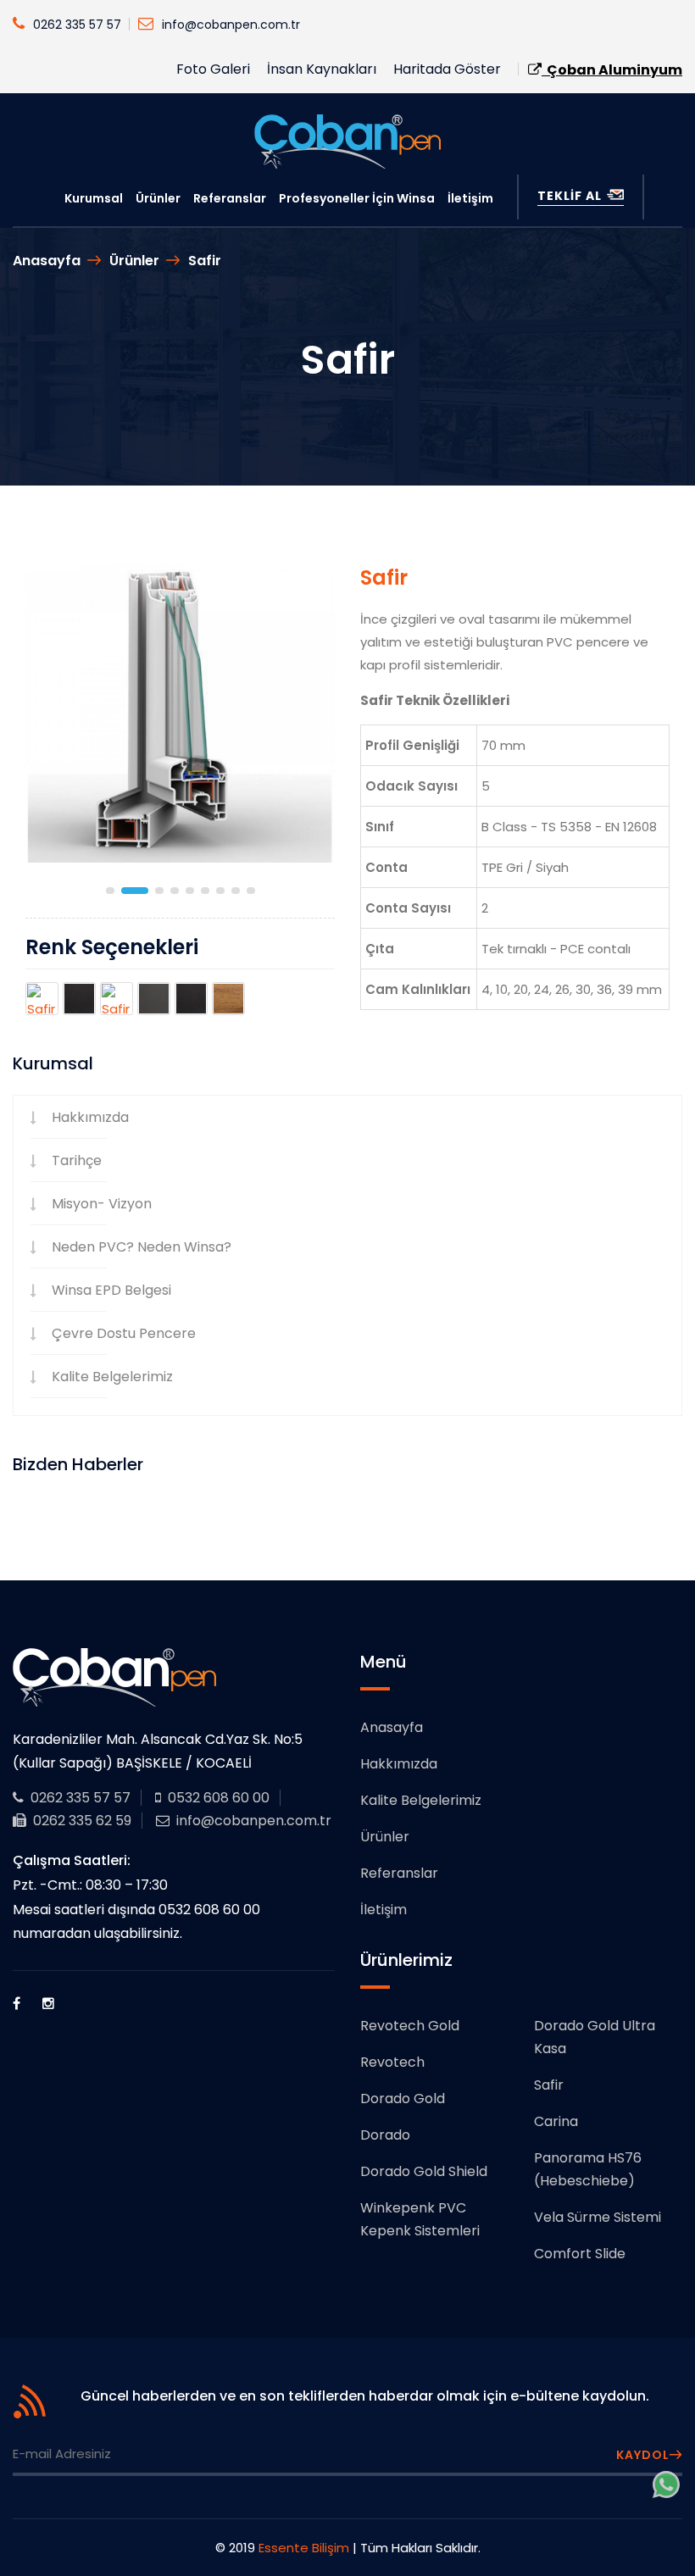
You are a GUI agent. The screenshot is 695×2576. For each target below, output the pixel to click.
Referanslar (230, 198)
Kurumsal (94, 198)
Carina (556, 2121)
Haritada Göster (447, 69)
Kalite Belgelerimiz (112, 1377)
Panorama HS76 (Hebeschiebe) (588, 2169)
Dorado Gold (403, 2099)
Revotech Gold (410, 2026)
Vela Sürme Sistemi (598, 2217)
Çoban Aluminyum (612, 70)
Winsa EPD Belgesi (111, 1290)
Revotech (392, 2062)
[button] (110, 891)
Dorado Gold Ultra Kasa (595, 2037)
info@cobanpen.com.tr (231, 25)
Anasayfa (47, 261)
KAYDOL (643, 2455)
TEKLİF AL (571, 196)
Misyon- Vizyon (102, 1204)
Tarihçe (77, 1160)
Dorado (385, 2135)
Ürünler (158, 198)
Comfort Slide (580, 2254)
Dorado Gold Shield (424, 2171)
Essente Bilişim (304, 2548)
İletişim (470, 198)
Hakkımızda (90, 1117)
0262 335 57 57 (77, 25)
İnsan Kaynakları (322, 69)
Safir (205, 261)
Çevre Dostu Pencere (124, 1333)
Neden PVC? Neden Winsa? (142, 1247)
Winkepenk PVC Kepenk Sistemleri (420, 2219)
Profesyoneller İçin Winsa (357, 198)
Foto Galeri (213, 69)
